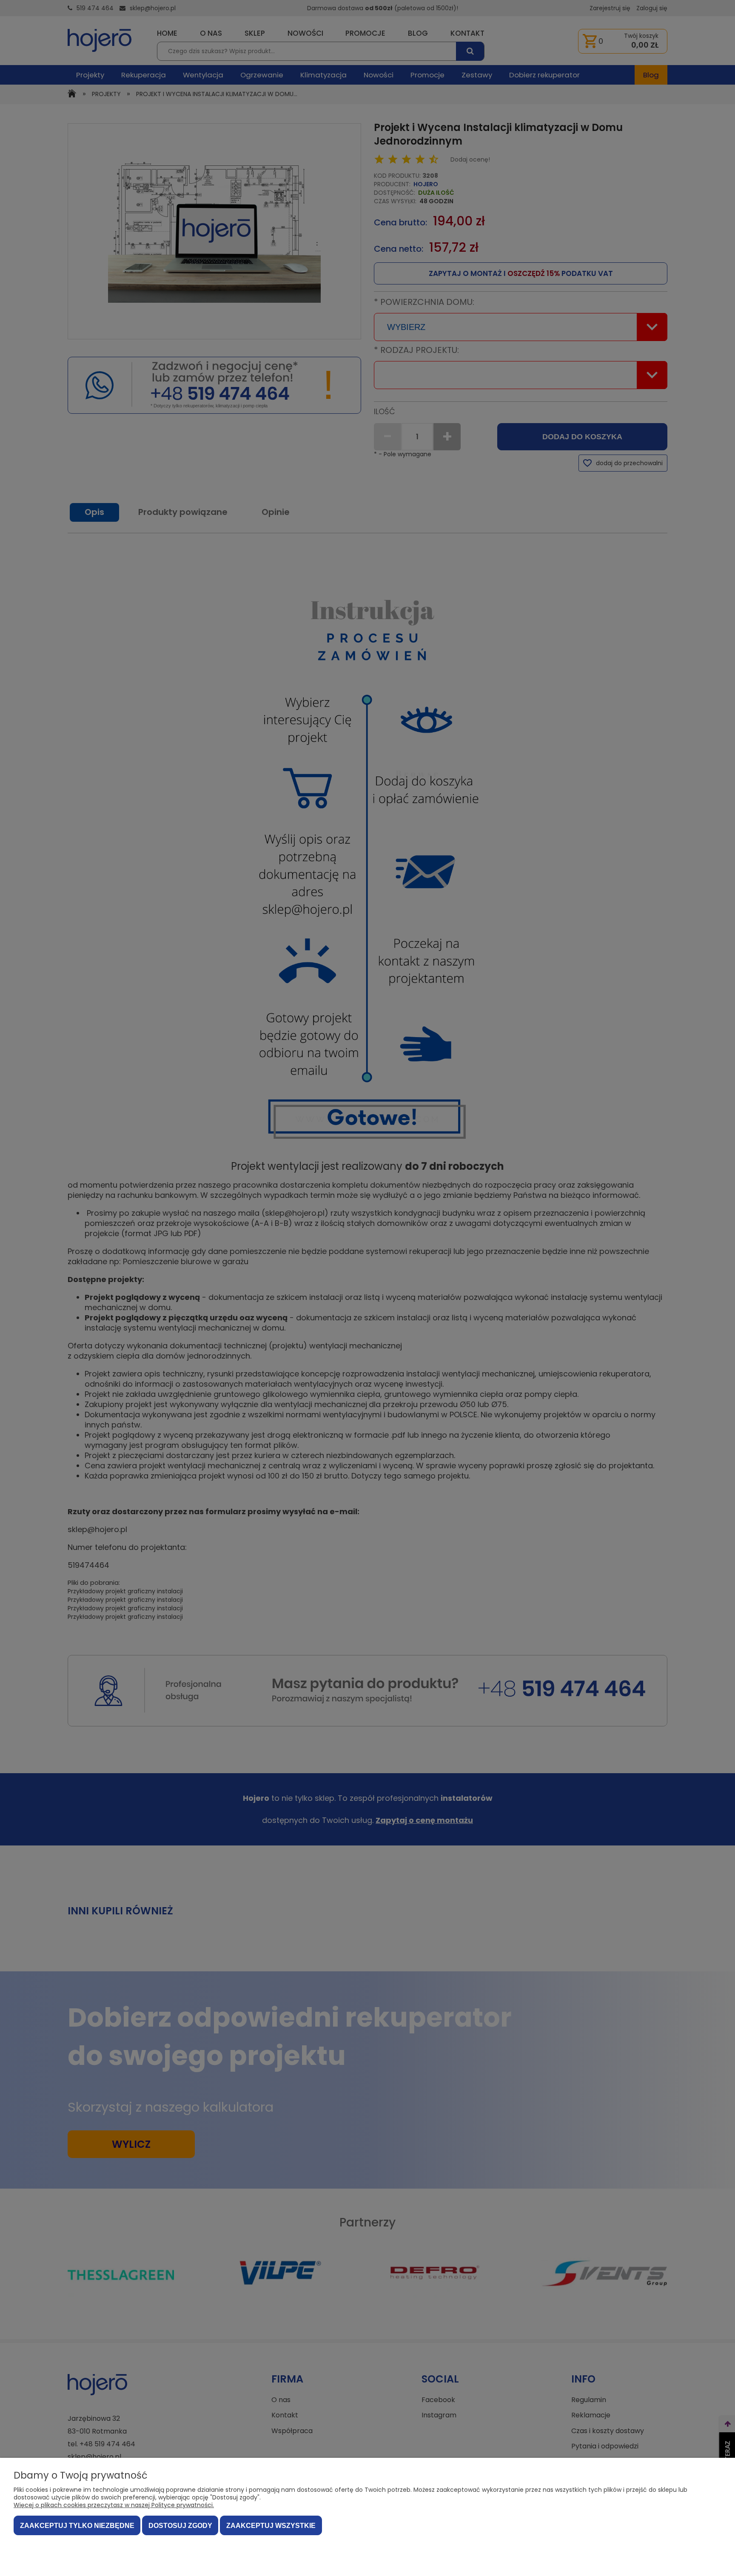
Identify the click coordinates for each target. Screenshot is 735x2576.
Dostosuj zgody (180, 2526)
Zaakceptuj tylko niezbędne (77, 2526)
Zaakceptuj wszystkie (271, 2526)
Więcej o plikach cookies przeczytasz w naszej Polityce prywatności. (114, 2505)
